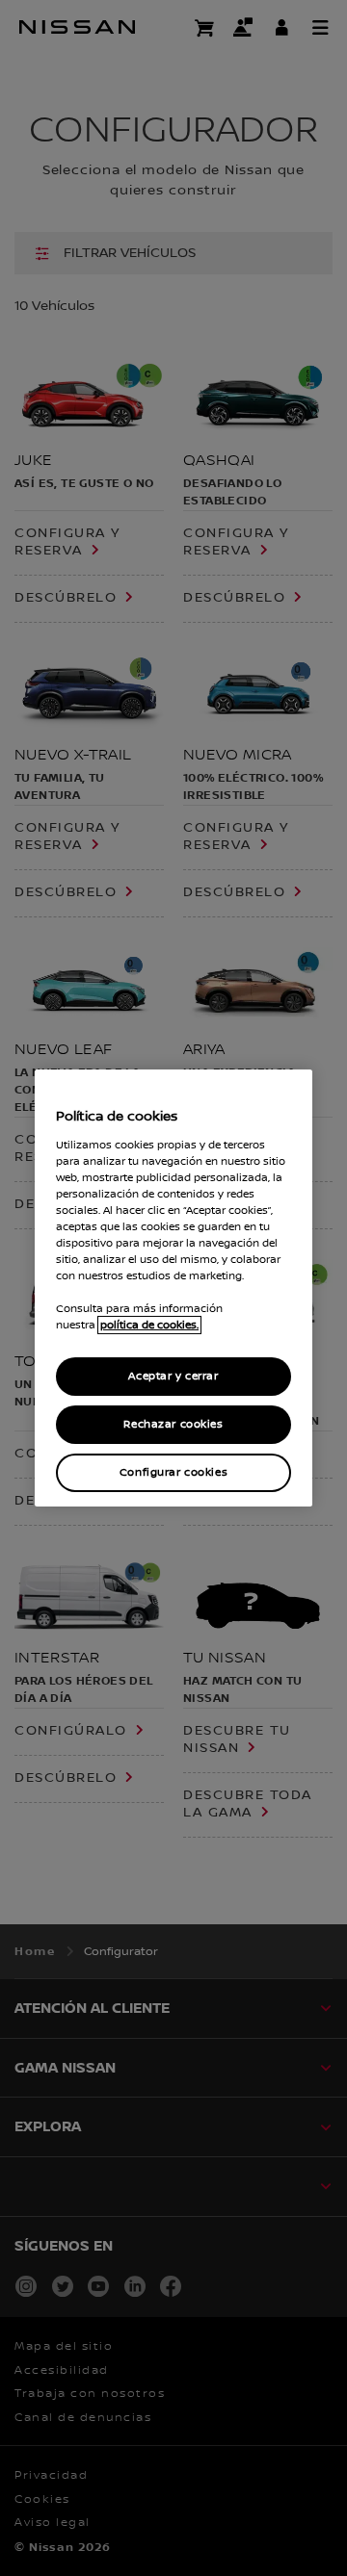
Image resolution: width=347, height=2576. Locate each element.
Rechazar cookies (173, 1424)
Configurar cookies (173, 1472)
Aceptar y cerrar (173, 1376)
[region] (173, 1288)
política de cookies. (149, 1325)
